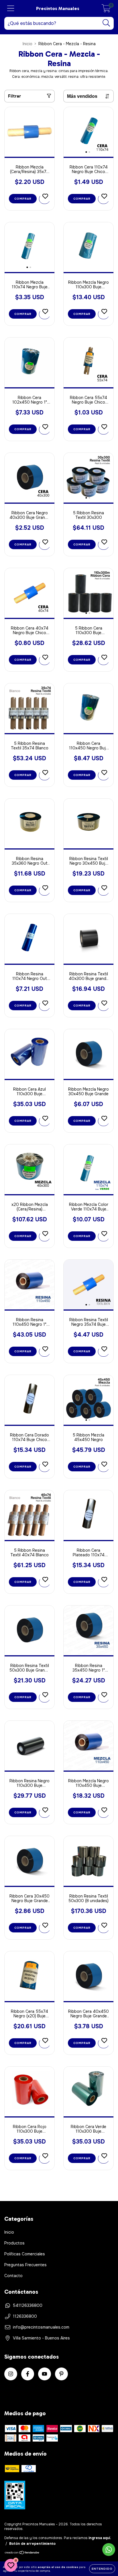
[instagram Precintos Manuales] (11, 2374)
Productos (14, 2243)
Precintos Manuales (58, 8)
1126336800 (25, 2316)
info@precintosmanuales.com (41, 2327)
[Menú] (11, 8)
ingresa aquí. (100, 2538)
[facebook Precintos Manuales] (28, 2374)
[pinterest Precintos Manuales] (61, 2374)
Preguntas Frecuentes (25, 2265)
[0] (106, 10)
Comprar (23, 199)
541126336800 (28, 2305)
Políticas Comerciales (25, 2254)
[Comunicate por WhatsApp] (109, 2550)
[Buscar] (106, 23)
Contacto (13, 2276)
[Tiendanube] (22, 2553)
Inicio (27, 44)
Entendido (102, 2569)
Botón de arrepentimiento (32, 2544)
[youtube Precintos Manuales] (45, 2374)
